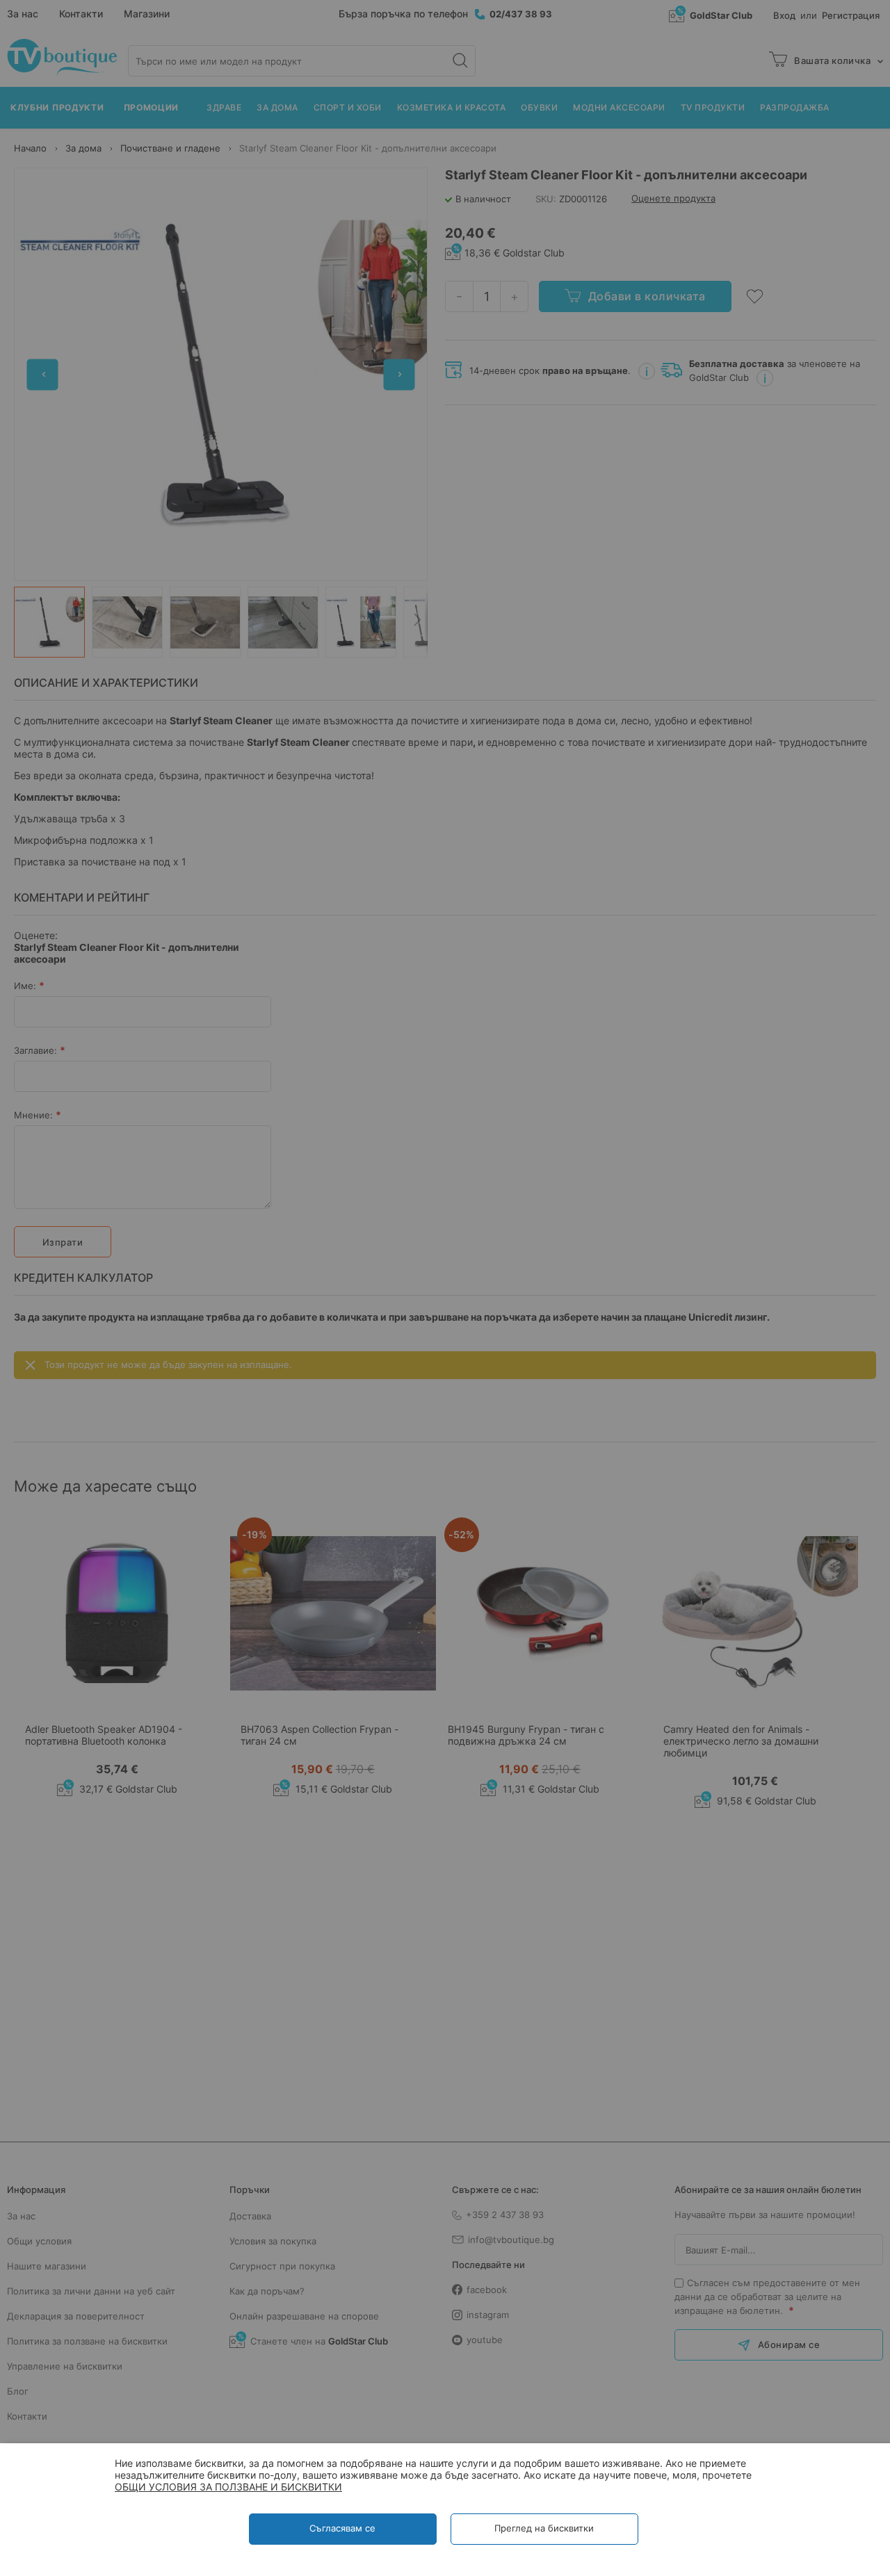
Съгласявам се (342, 2528)
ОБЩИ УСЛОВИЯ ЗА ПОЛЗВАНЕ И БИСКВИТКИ (228, 2487)
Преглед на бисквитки (544, 2528)
